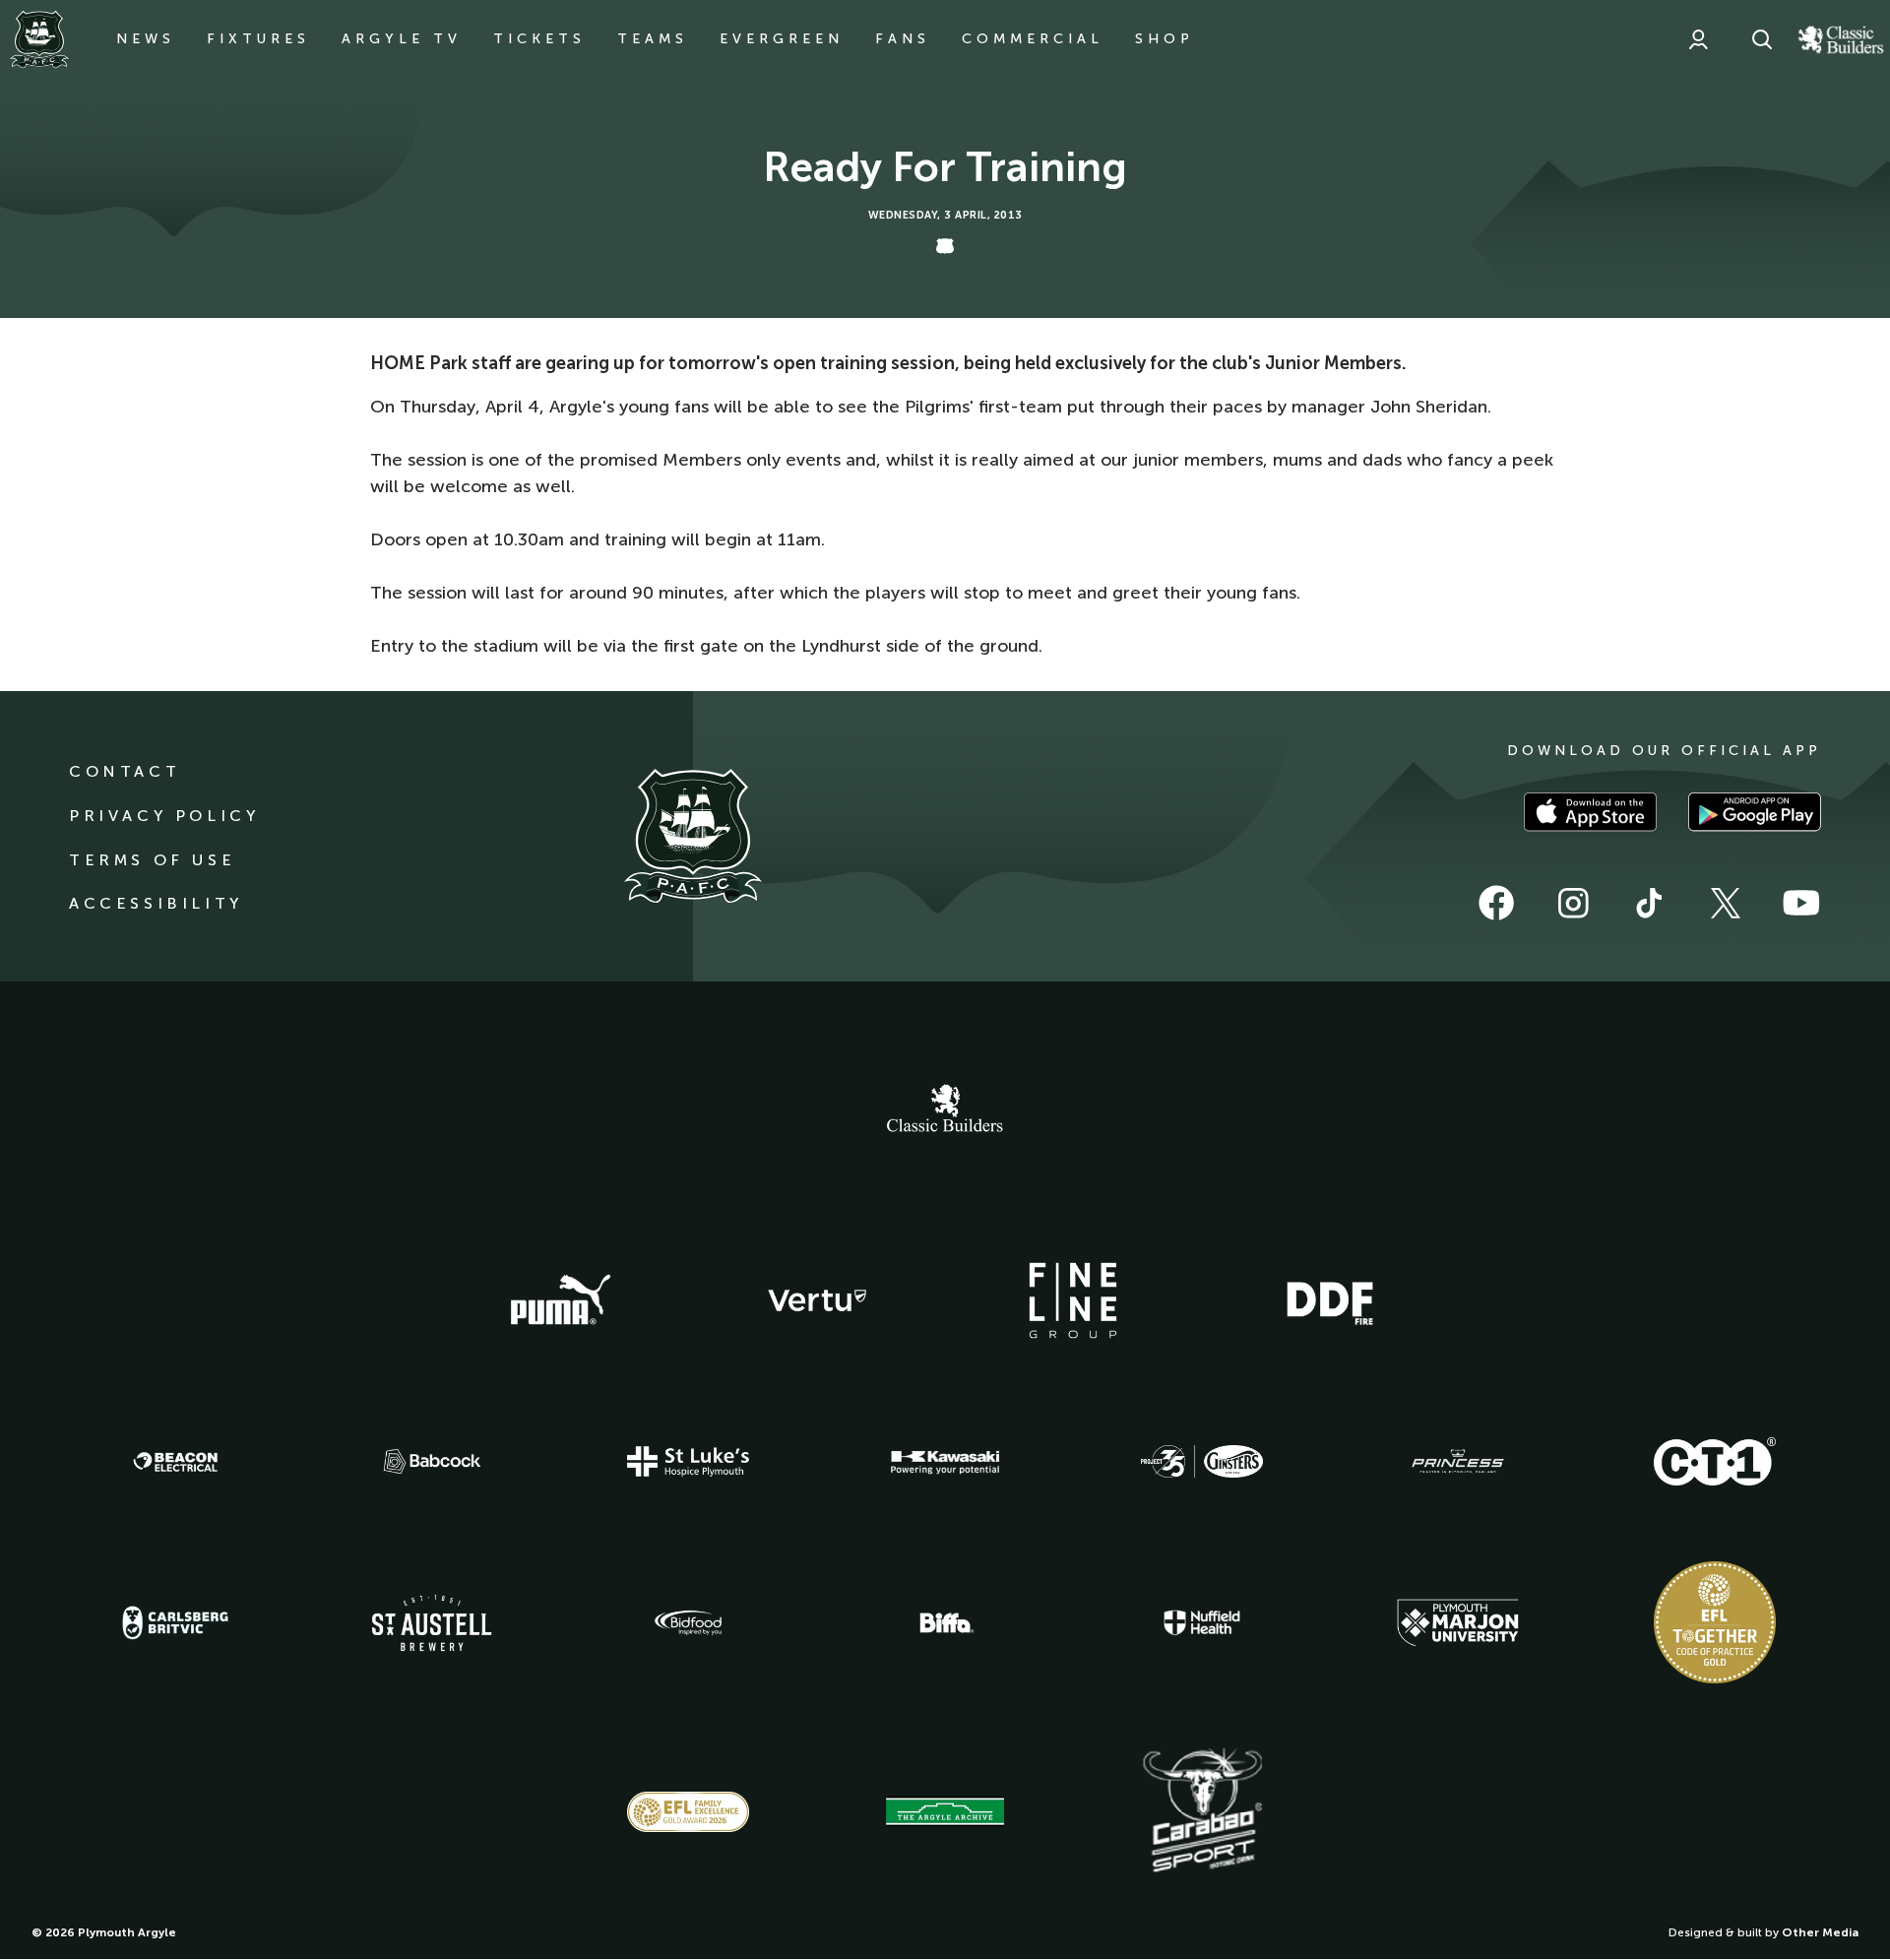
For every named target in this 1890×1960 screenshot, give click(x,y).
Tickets (539, 39)
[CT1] (1715, 1461)
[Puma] (560, 1300)
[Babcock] (432, 1461)
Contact (125, 771)
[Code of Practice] (1715, 1622)
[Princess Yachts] (1458, 1462)
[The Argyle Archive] (945, 1811)
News (146, 39)
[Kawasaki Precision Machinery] (945, 1462)
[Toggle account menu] (1698, 39)
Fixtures (258, 39)
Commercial (1033, 39)
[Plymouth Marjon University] (1458, 1623)
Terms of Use (152, 860)
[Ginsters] (1202, 1462)
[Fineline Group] (1073, 1300)
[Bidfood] (688, 1623)
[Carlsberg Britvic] (175, 1622)
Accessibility (156, 903)
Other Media (1820, 1932)
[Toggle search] (1762, 39)
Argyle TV (402, 39)
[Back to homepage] (39, 39)
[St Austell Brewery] (432, 1623)
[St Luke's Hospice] (688, 1462)
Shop (1165, 39)
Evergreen (782, 39)
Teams (653, 39)
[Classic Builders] (945, 1110)
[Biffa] (945, 1623)
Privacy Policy (164, 816)
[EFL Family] (688, 1812)
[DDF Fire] (1330, 1300)
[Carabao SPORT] (1202, 1811)
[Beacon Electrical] (175, 1462)
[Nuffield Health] (1202, 1623)
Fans (903, 39)
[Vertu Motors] (817, 1300)
